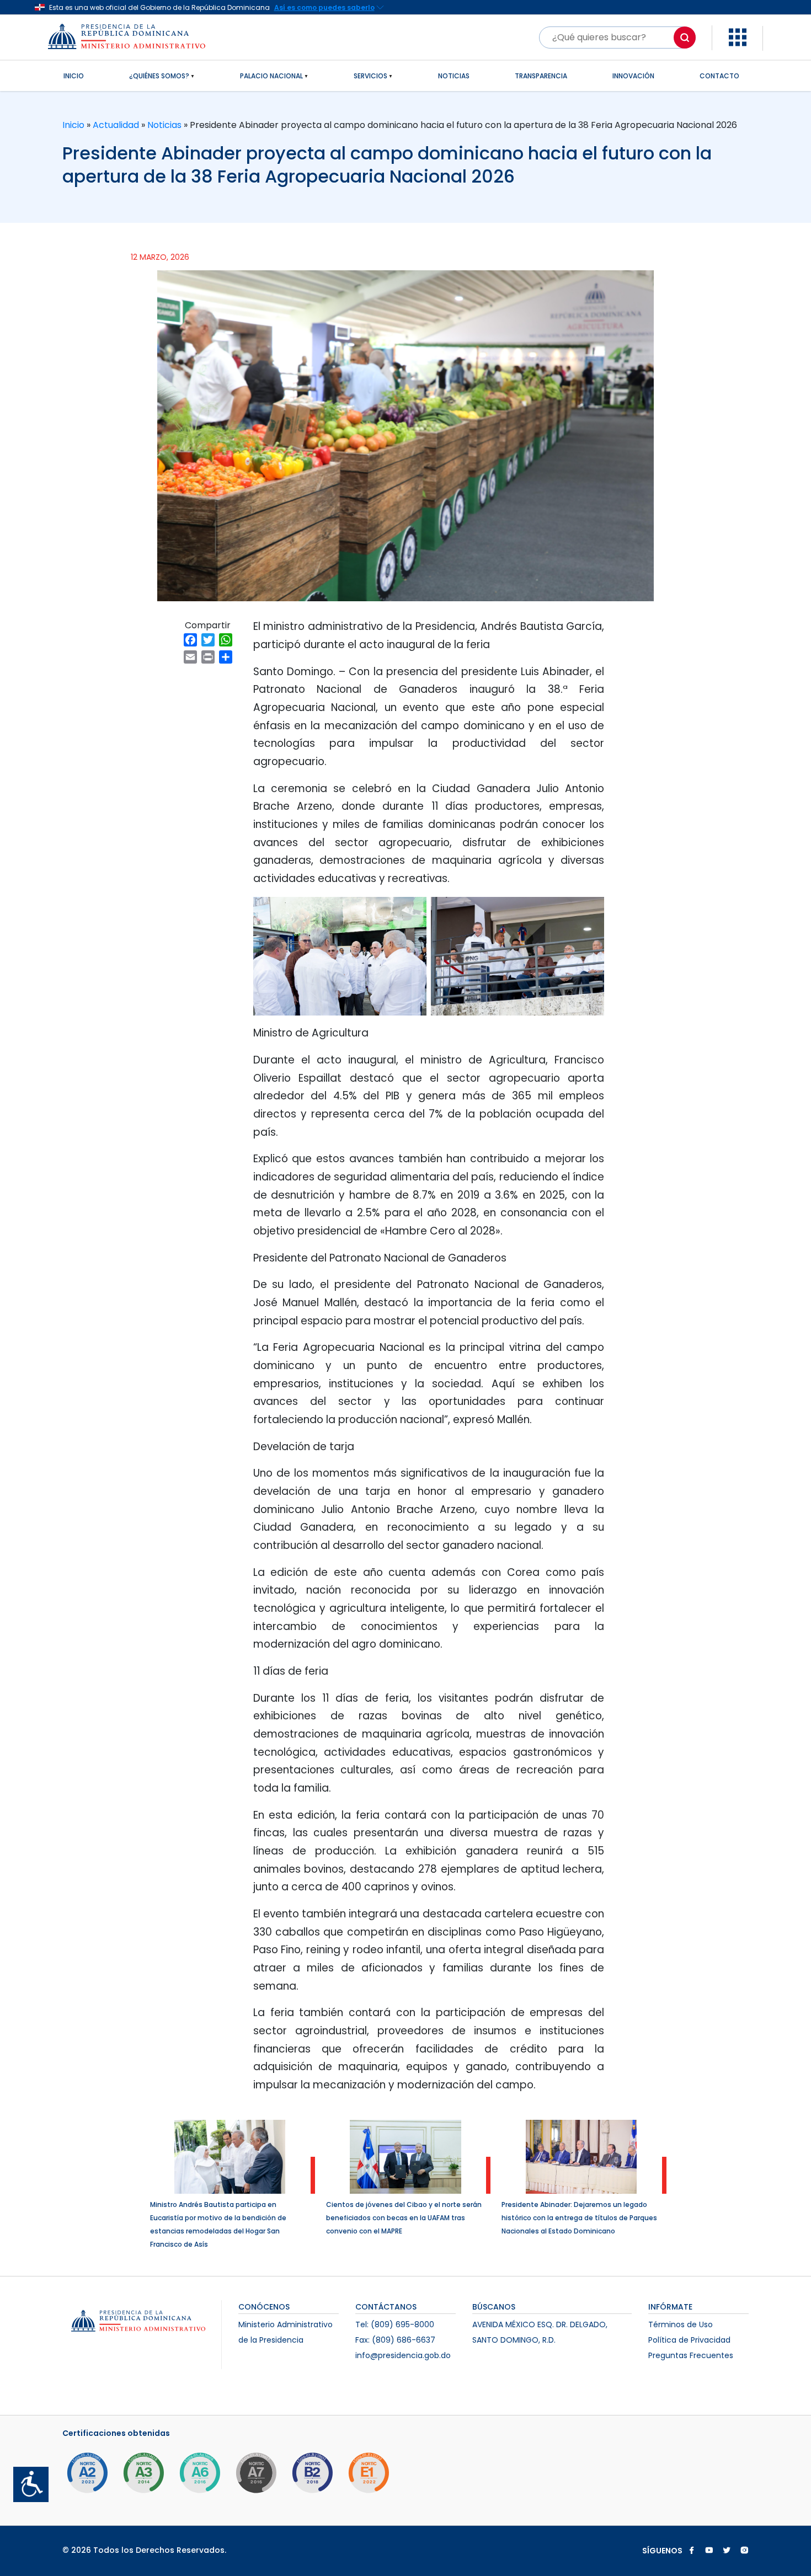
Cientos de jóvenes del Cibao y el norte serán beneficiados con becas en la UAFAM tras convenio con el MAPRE (404, 2218)
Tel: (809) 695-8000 (395, 2324)
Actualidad (116, 125)
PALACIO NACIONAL (271, 76)
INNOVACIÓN (633, 76)
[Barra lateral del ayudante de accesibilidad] (26, 2480)
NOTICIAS (454, 76)
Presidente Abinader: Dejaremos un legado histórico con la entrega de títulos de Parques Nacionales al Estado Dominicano (579, 2218)
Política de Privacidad (689, 2340)
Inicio (74, 125)
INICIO (74, 76)
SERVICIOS (370, 76)
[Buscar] (685, 38)
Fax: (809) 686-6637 (395, 2340)
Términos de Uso (681, 2324)
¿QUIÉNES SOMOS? (159, 76)
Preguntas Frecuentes (691, 2355)
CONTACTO (719, 76)
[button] (738, 37)
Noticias (164, 125)
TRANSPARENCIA (541, 76)
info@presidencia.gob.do (403, 2355)
